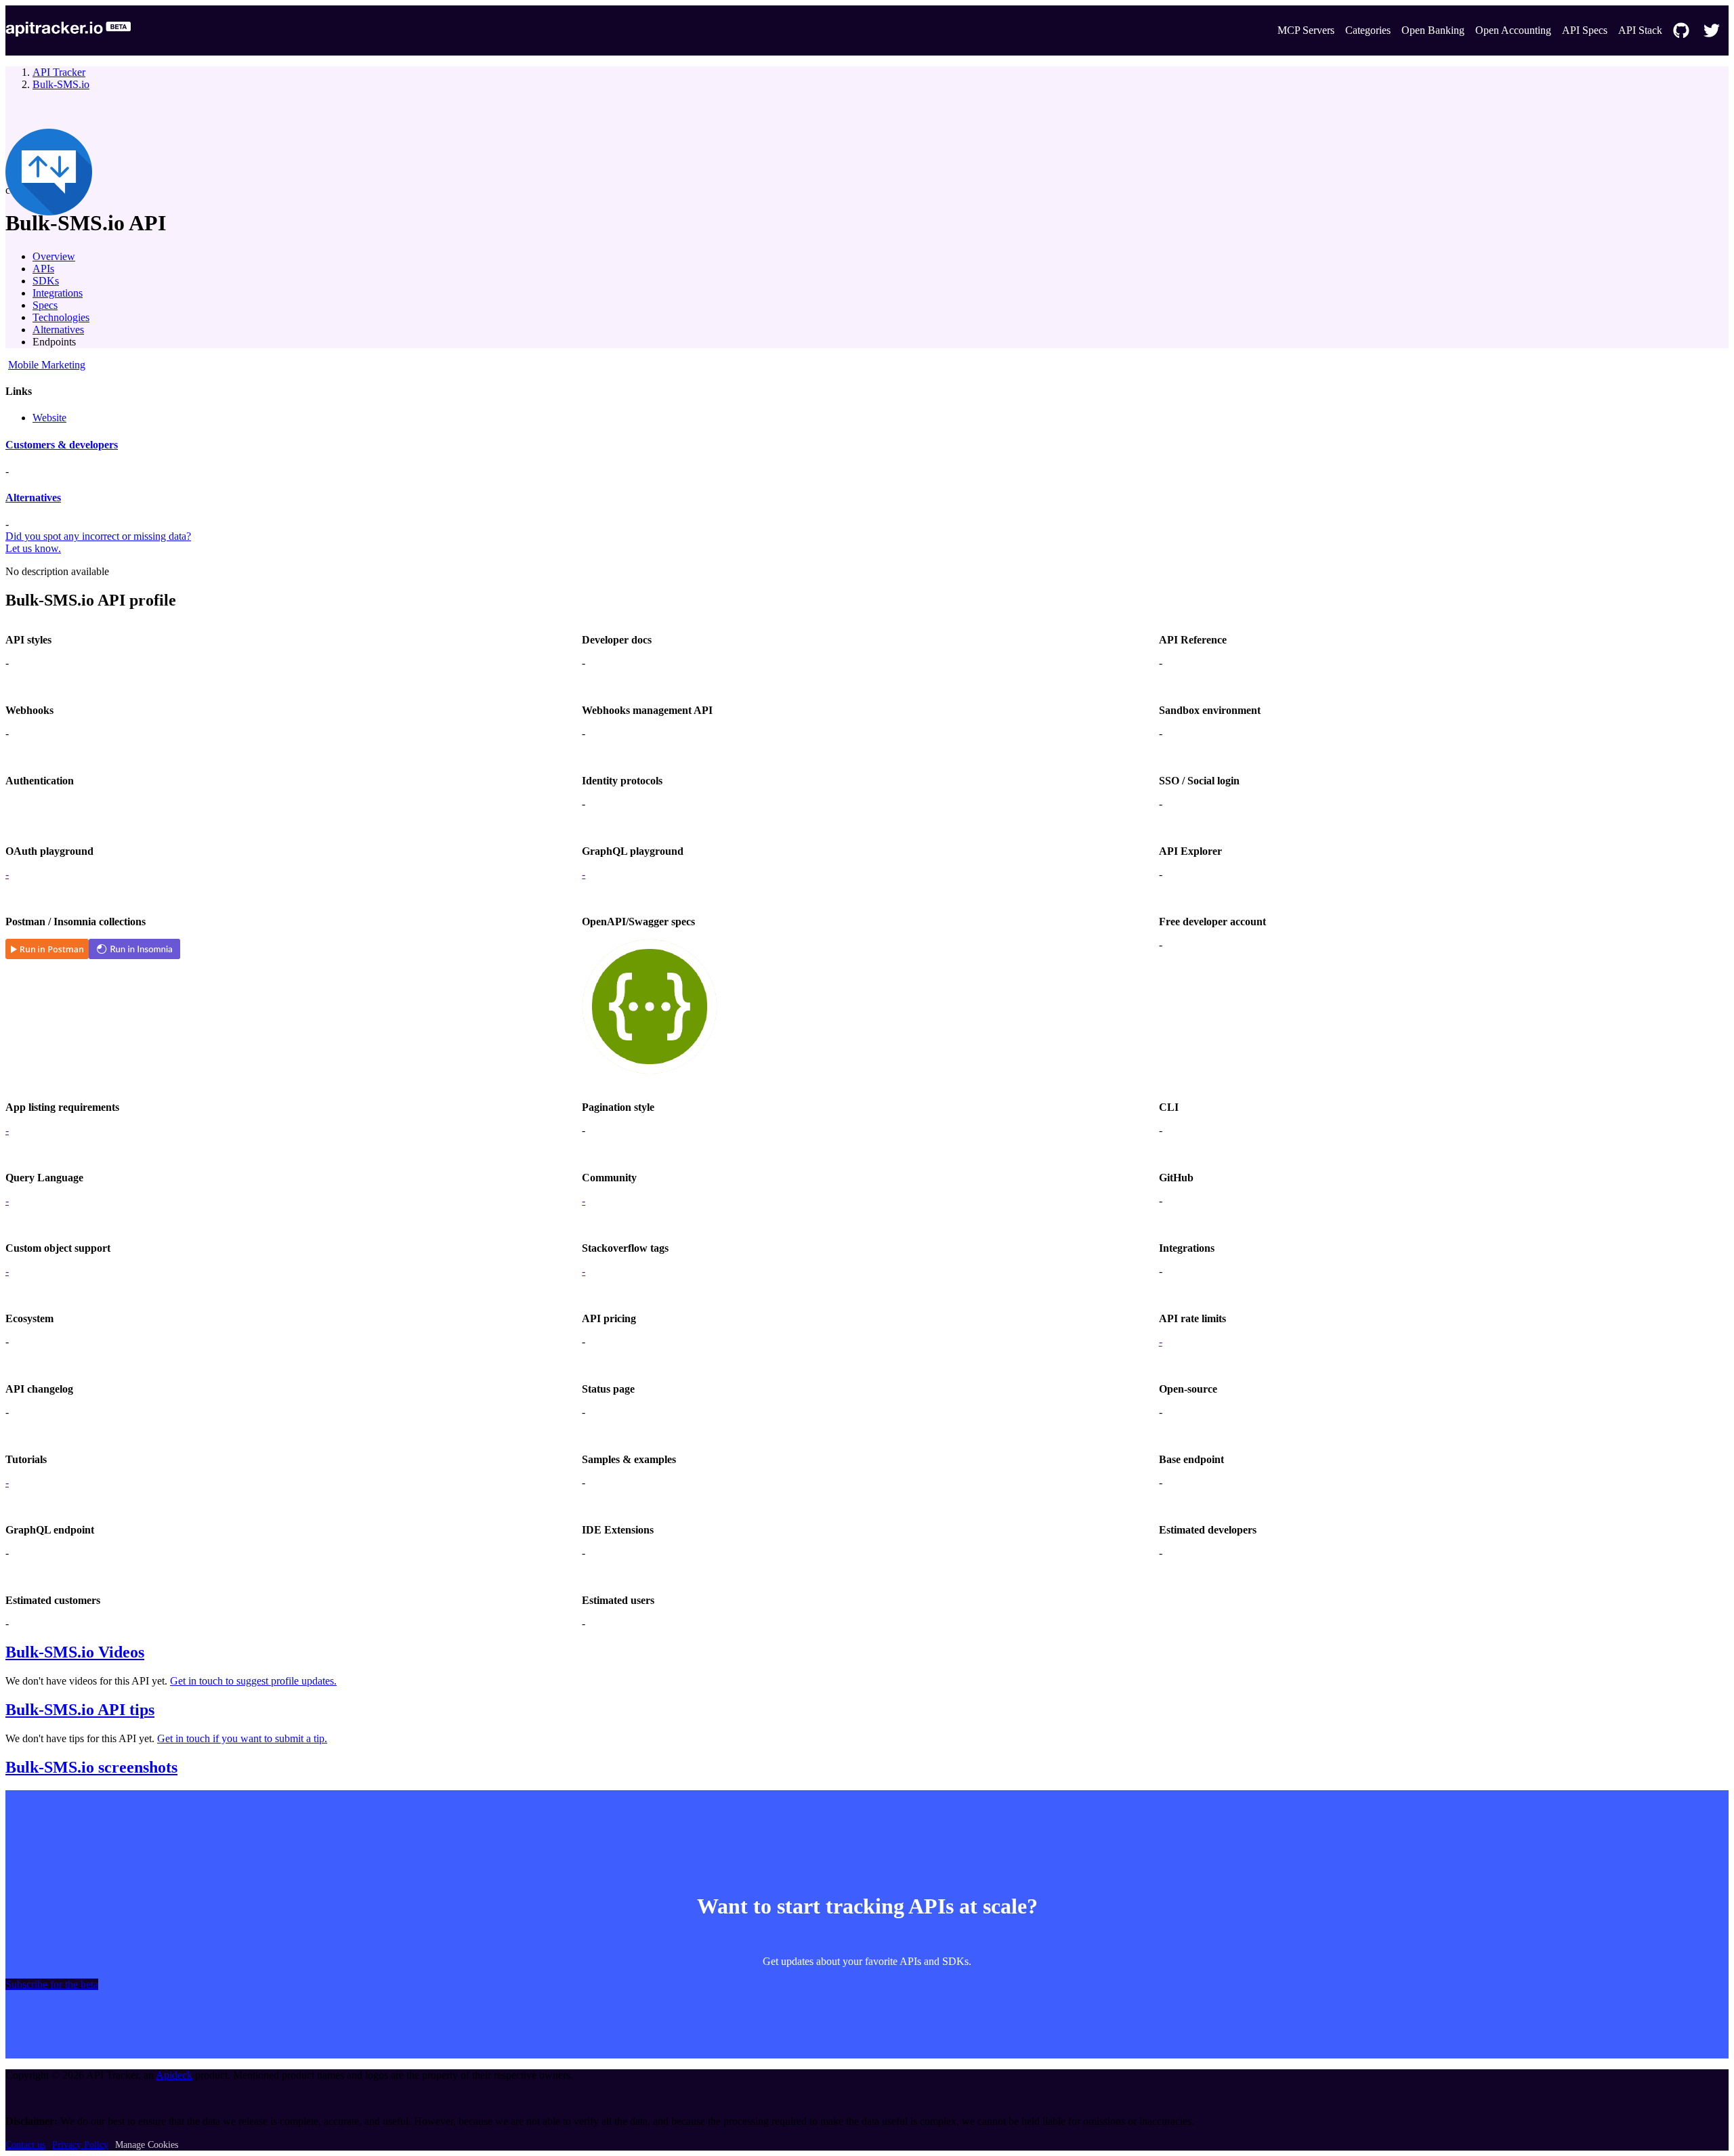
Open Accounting (1513, 30)
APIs (43, 269)
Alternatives (58, 330)
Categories (1368, 30)
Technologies (61, 317)
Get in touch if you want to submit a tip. (242, 1738)
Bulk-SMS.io (61, 84)
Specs (45, 305)
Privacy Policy (80, 2145)
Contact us (25, 2145)
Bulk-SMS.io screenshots (91, 1767)
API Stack (1640, 30)
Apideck (174, 2075)
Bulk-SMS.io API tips (80, 1710)
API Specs (1585, 30)
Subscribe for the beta (52, 1984)
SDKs (46, 281)
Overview (54, 256)
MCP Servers (1306, 30)
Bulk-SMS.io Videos (75, 1652)
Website (49, 418)
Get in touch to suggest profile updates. (253, 1681)
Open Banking (1433, 30)
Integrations (58, 293)
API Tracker (59, 72)
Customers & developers (62, 445)
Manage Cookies (147, 2145)
